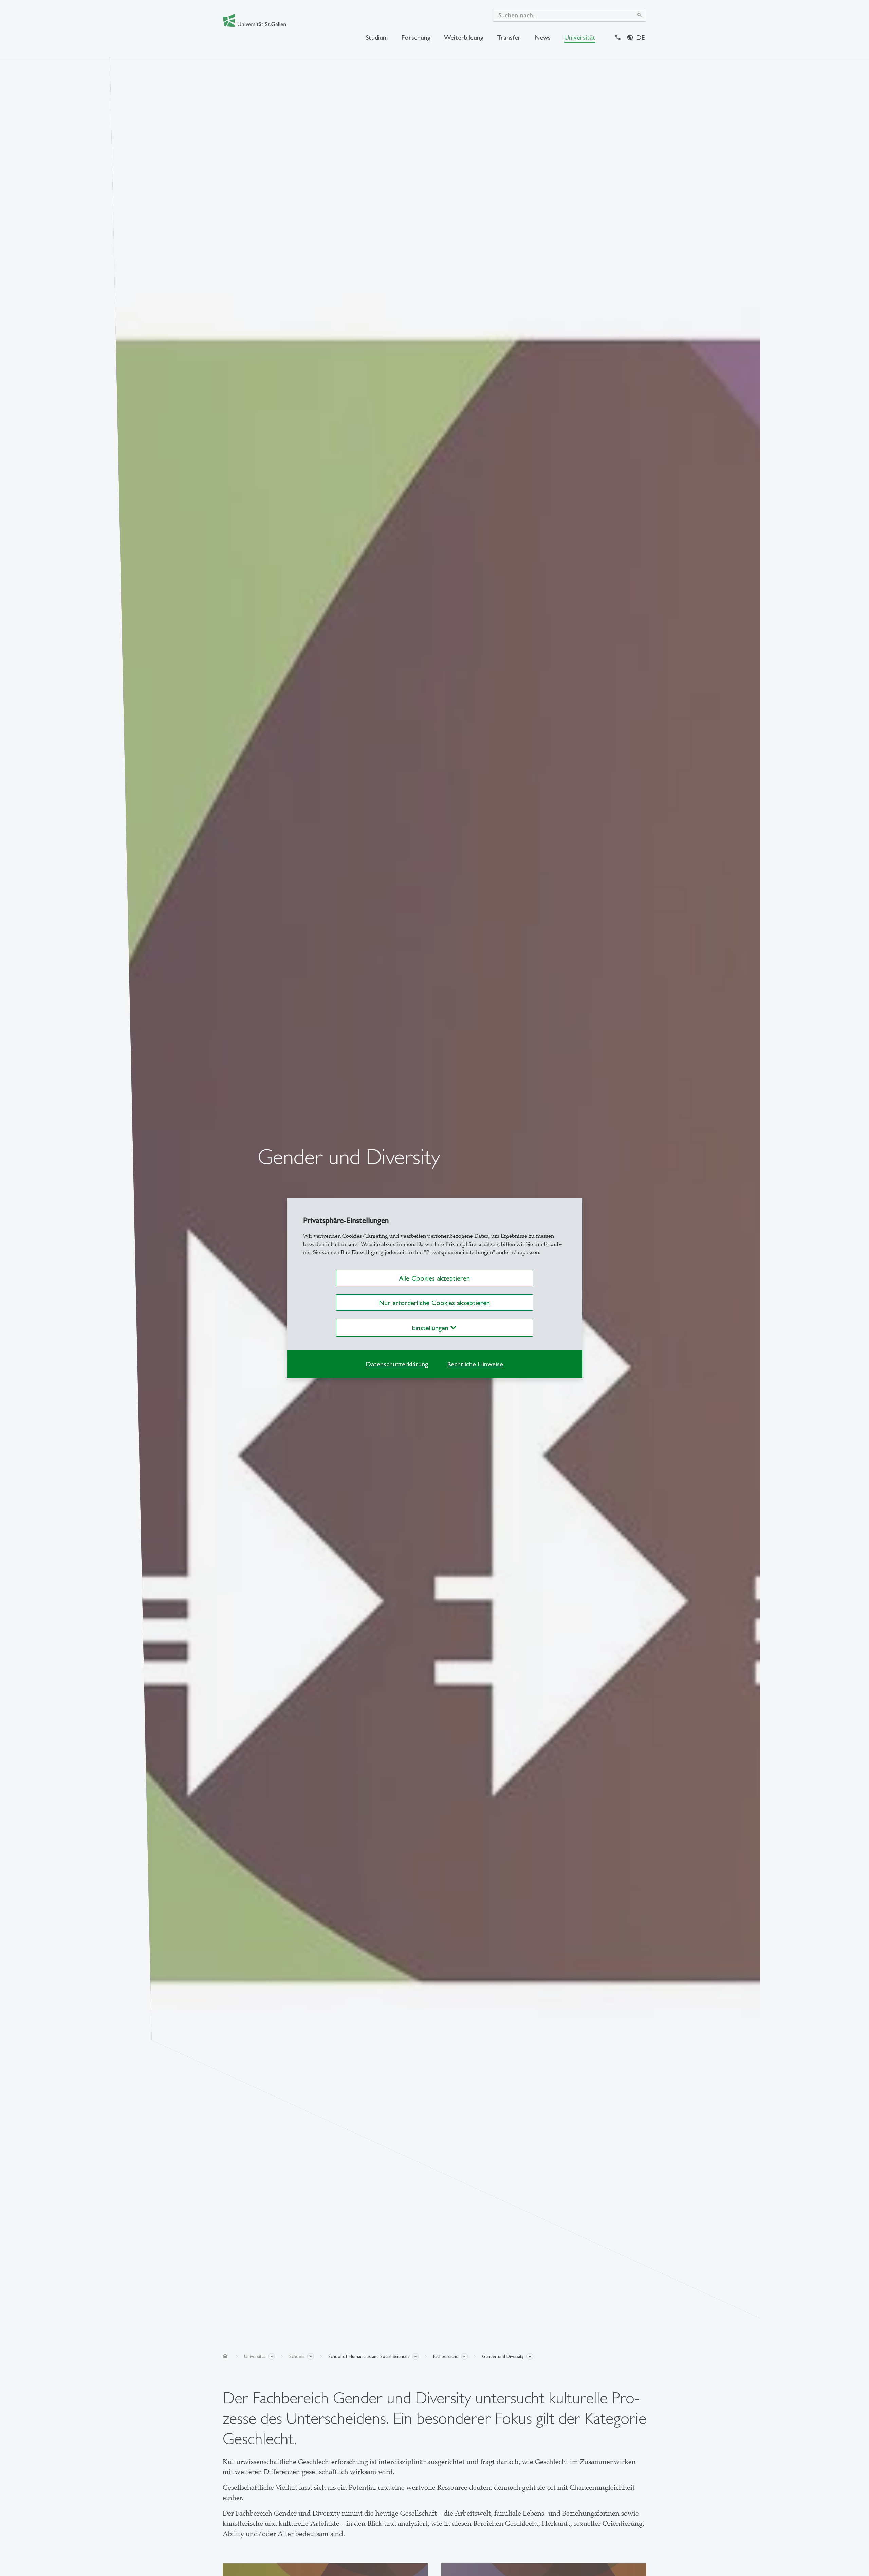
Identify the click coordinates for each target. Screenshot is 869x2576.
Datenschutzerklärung (397, 1364)
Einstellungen (431, 1328)
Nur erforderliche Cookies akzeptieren (434, 1303)
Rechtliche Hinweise (475, 1364)
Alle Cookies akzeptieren (434, 1278)
